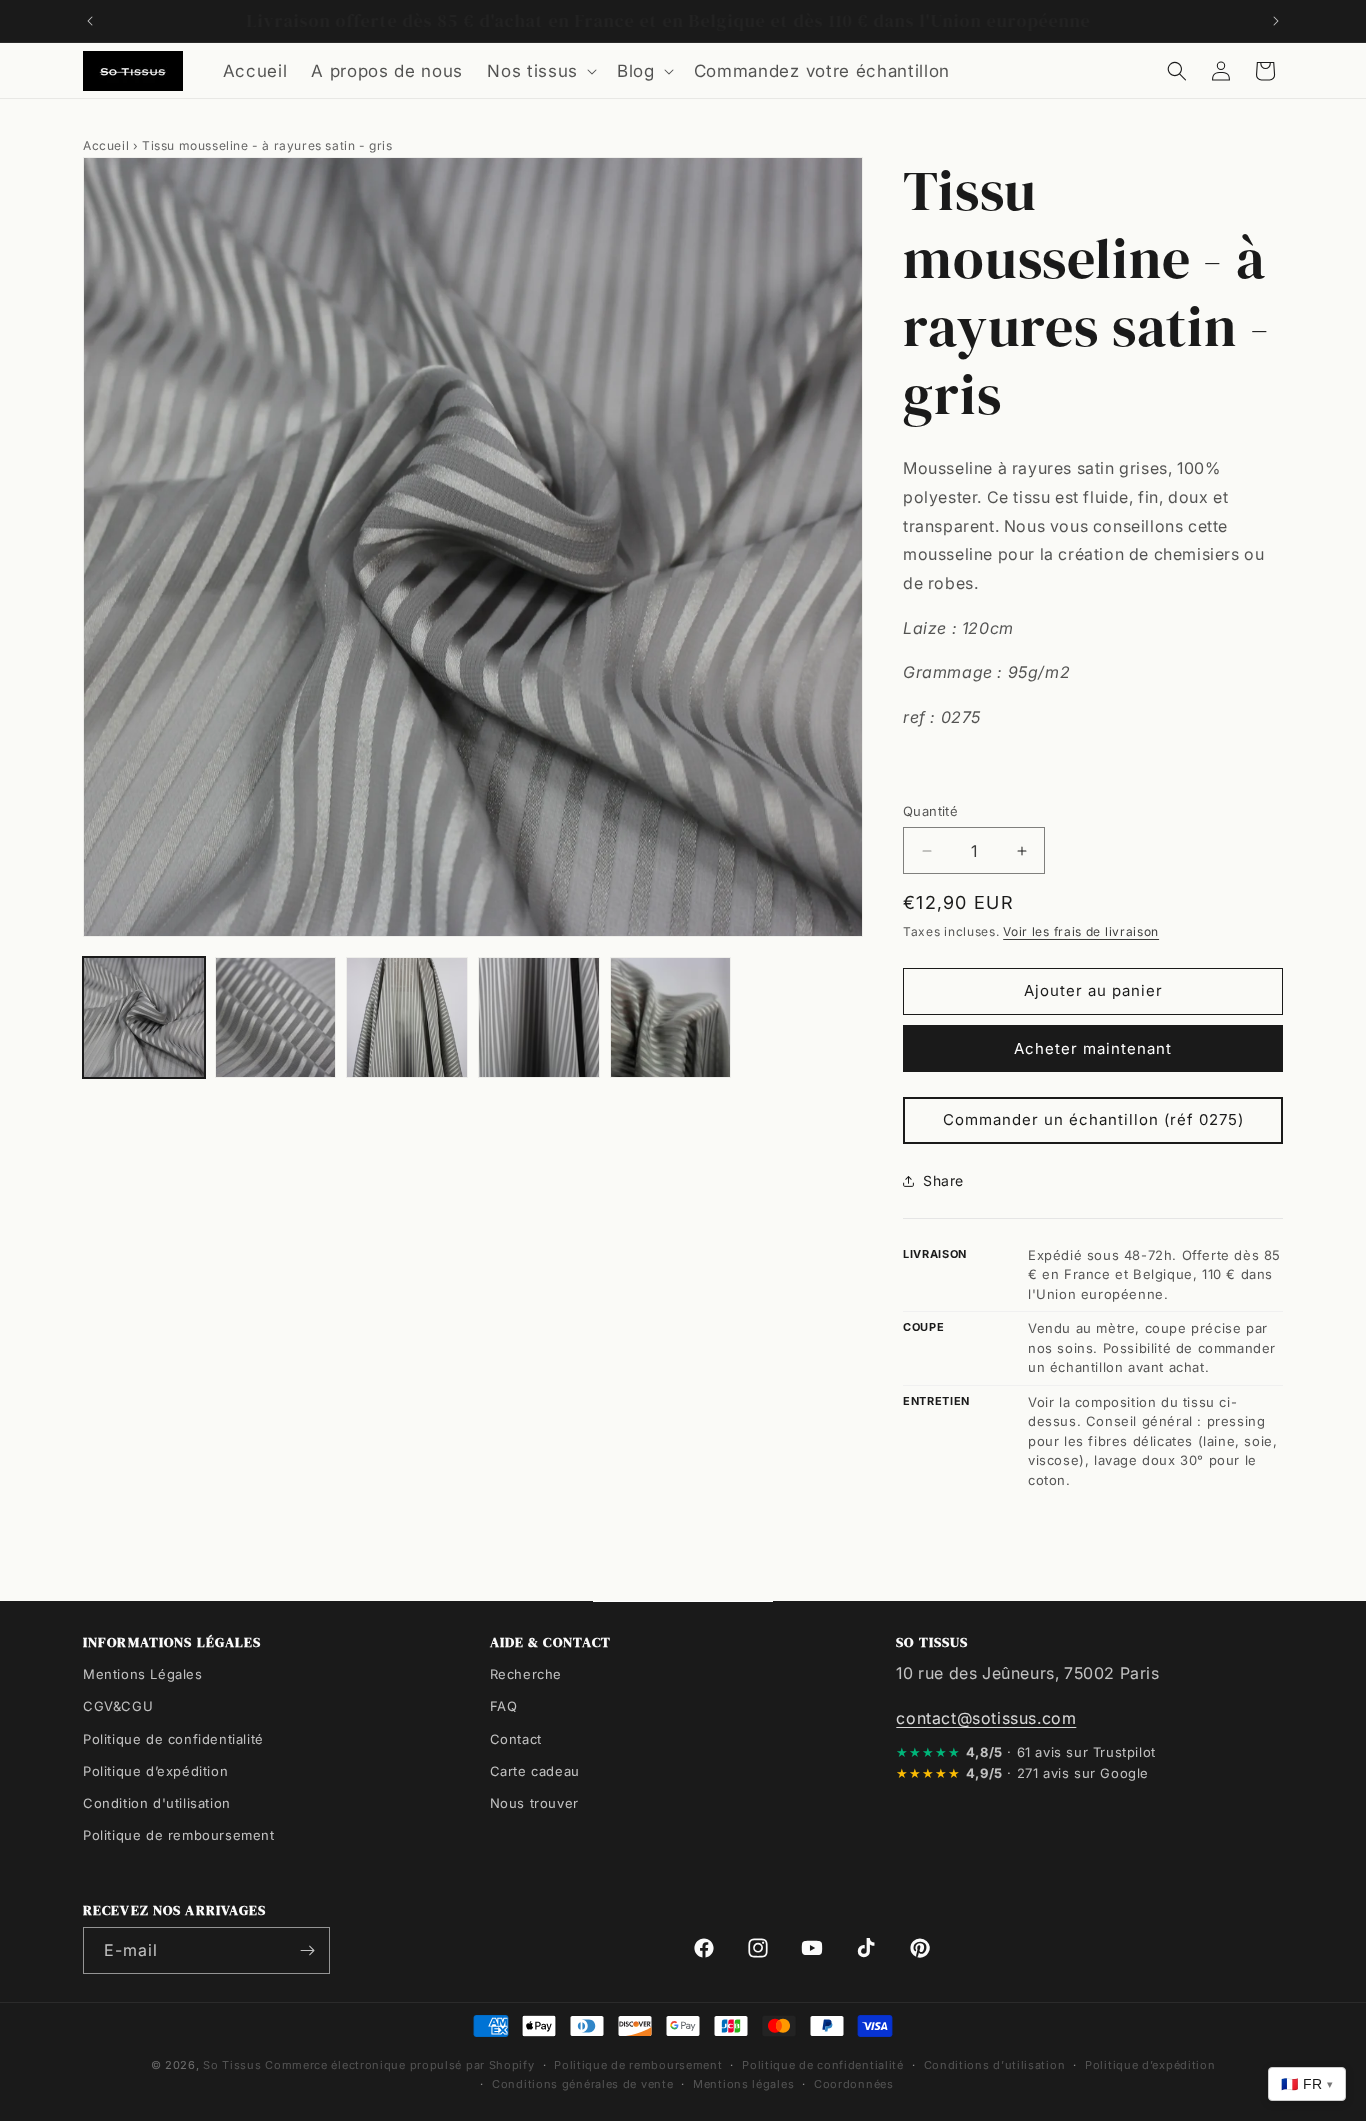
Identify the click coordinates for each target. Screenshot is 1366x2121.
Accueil (106, 145)
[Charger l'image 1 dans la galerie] (144, 1018)
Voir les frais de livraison (1081, 931)
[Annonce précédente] (90, 21)
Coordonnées (854, 2083)
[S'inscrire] (307, 1950)
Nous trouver (534, 1802)
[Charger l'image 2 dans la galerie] (276, 1018)
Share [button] (943, 1180)
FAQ (504, 1706)
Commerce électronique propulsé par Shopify (399, 2065)
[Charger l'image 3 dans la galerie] (407, 1018)
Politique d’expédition (155, 1770)
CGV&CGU (118, 1706)
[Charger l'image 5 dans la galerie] (671, 1018)
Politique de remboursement (179, 1834)
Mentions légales (743, 2083)
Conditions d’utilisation (995, 2065)
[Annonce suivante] (1276, 21)
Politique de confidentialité (173, 1738)
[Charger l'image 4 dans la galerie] (539, 1018)
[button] (540, 71)
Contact (516, 1738)
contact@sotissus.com (986, 1717)
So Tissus (234, 2065)
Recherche (526, 1674)
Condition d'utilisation (157, 1802)
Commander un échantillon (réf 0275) (1093, 1119)
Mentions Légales (143, 1674)
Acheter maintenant (1093, 1048)
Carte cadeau (535, 1770)
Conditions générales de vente (582, 2083)
